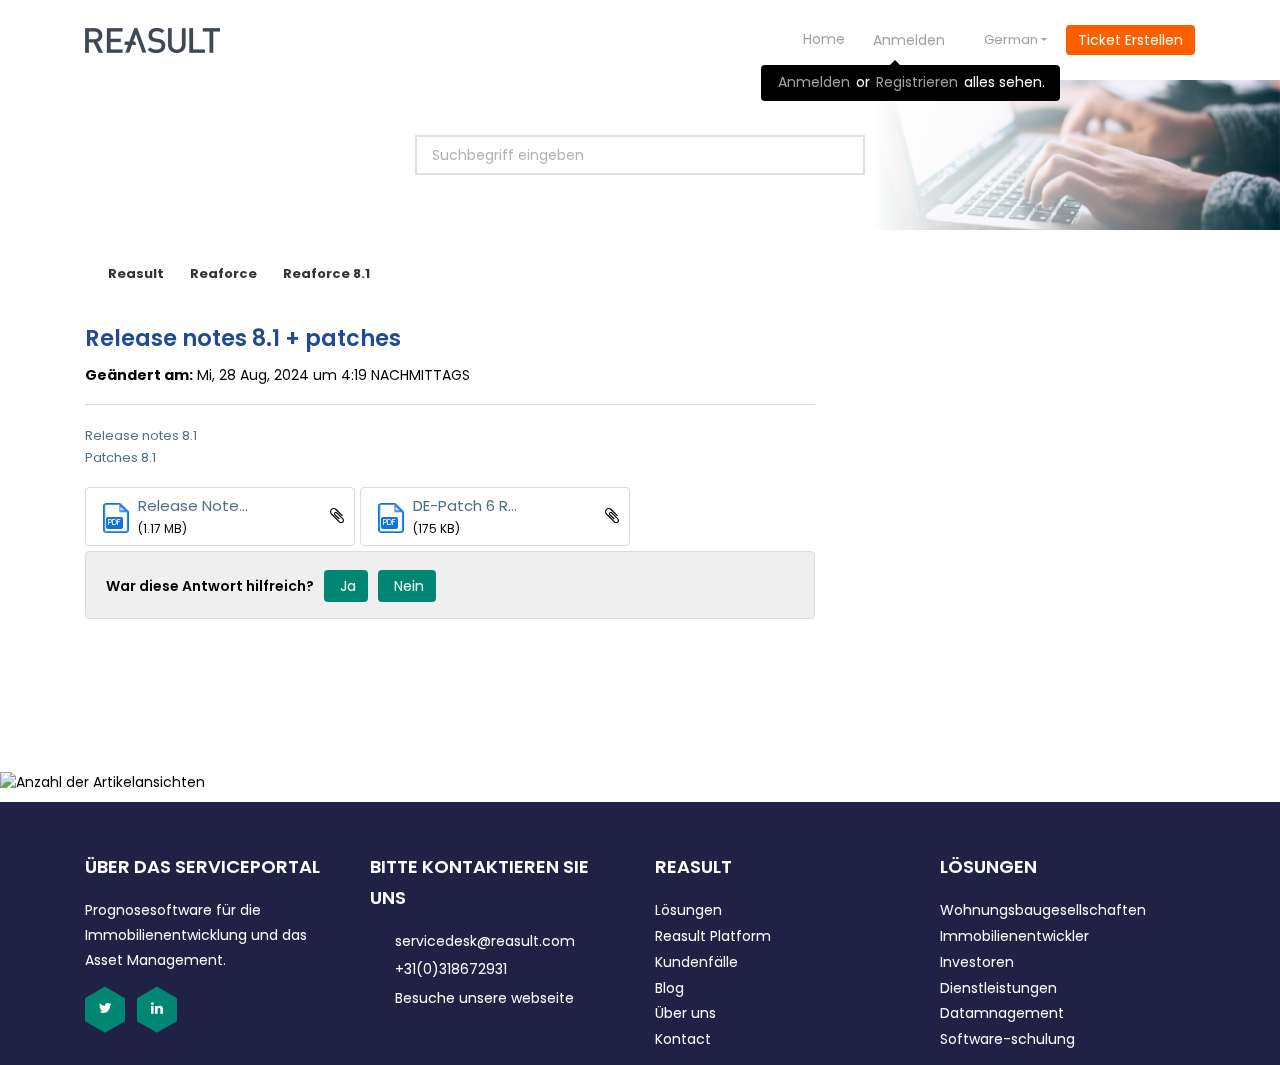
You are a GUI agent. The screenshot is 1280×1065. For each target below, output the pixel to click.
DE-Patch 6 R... (465, 505)
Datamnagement (1002, 1013)
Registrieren (917, 82)
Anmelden (814, 82)
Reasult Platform (713, 936)
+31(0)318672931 (451, 969)
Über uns (685, 1013)
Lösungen (688, 910)
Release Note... (193, 505)
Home (824, 39)
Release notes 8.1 (141, 435)
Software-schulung (1007, 1039)
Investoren (977, 962)
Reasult (136, 273)
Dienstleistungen (998, 988)
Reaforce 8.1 (326, 273)
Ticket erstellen (1130, 40)
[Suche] (827, 155)
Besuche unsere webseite (484, 998)
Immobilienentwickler (1014, 936)
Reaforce (223, 273)
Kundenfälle (696, 962)
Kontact (683, 1039)
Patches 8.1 (120, 457)
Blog (669, 988)
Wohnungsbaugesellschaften (1043, 910)
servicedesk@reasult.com (485, 941)
